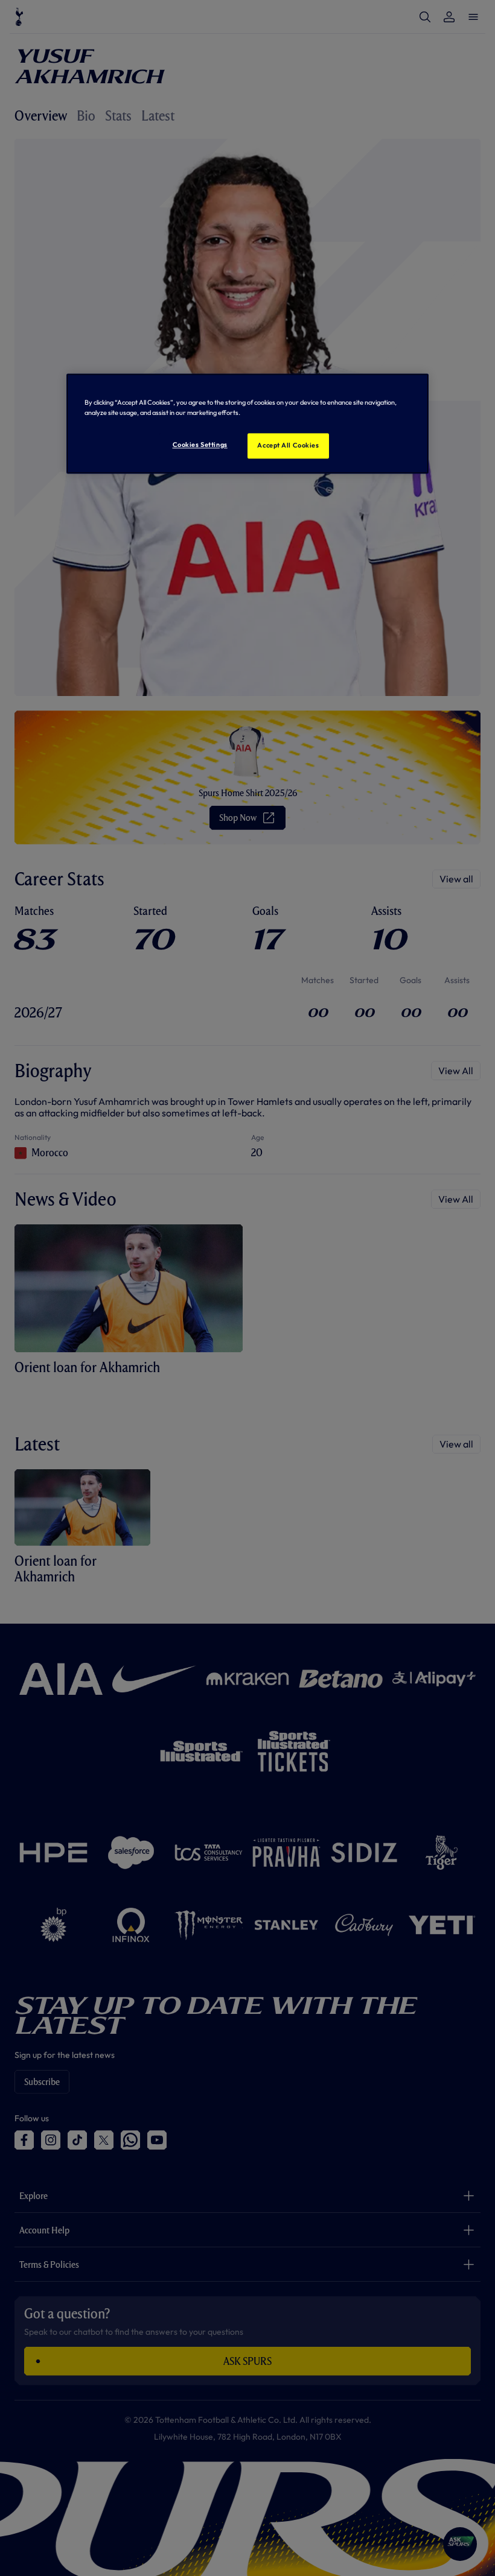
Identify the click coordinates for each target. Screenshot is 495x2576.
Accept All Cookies (288, 445)
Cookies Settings (200, 445)
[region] (247, 423)
